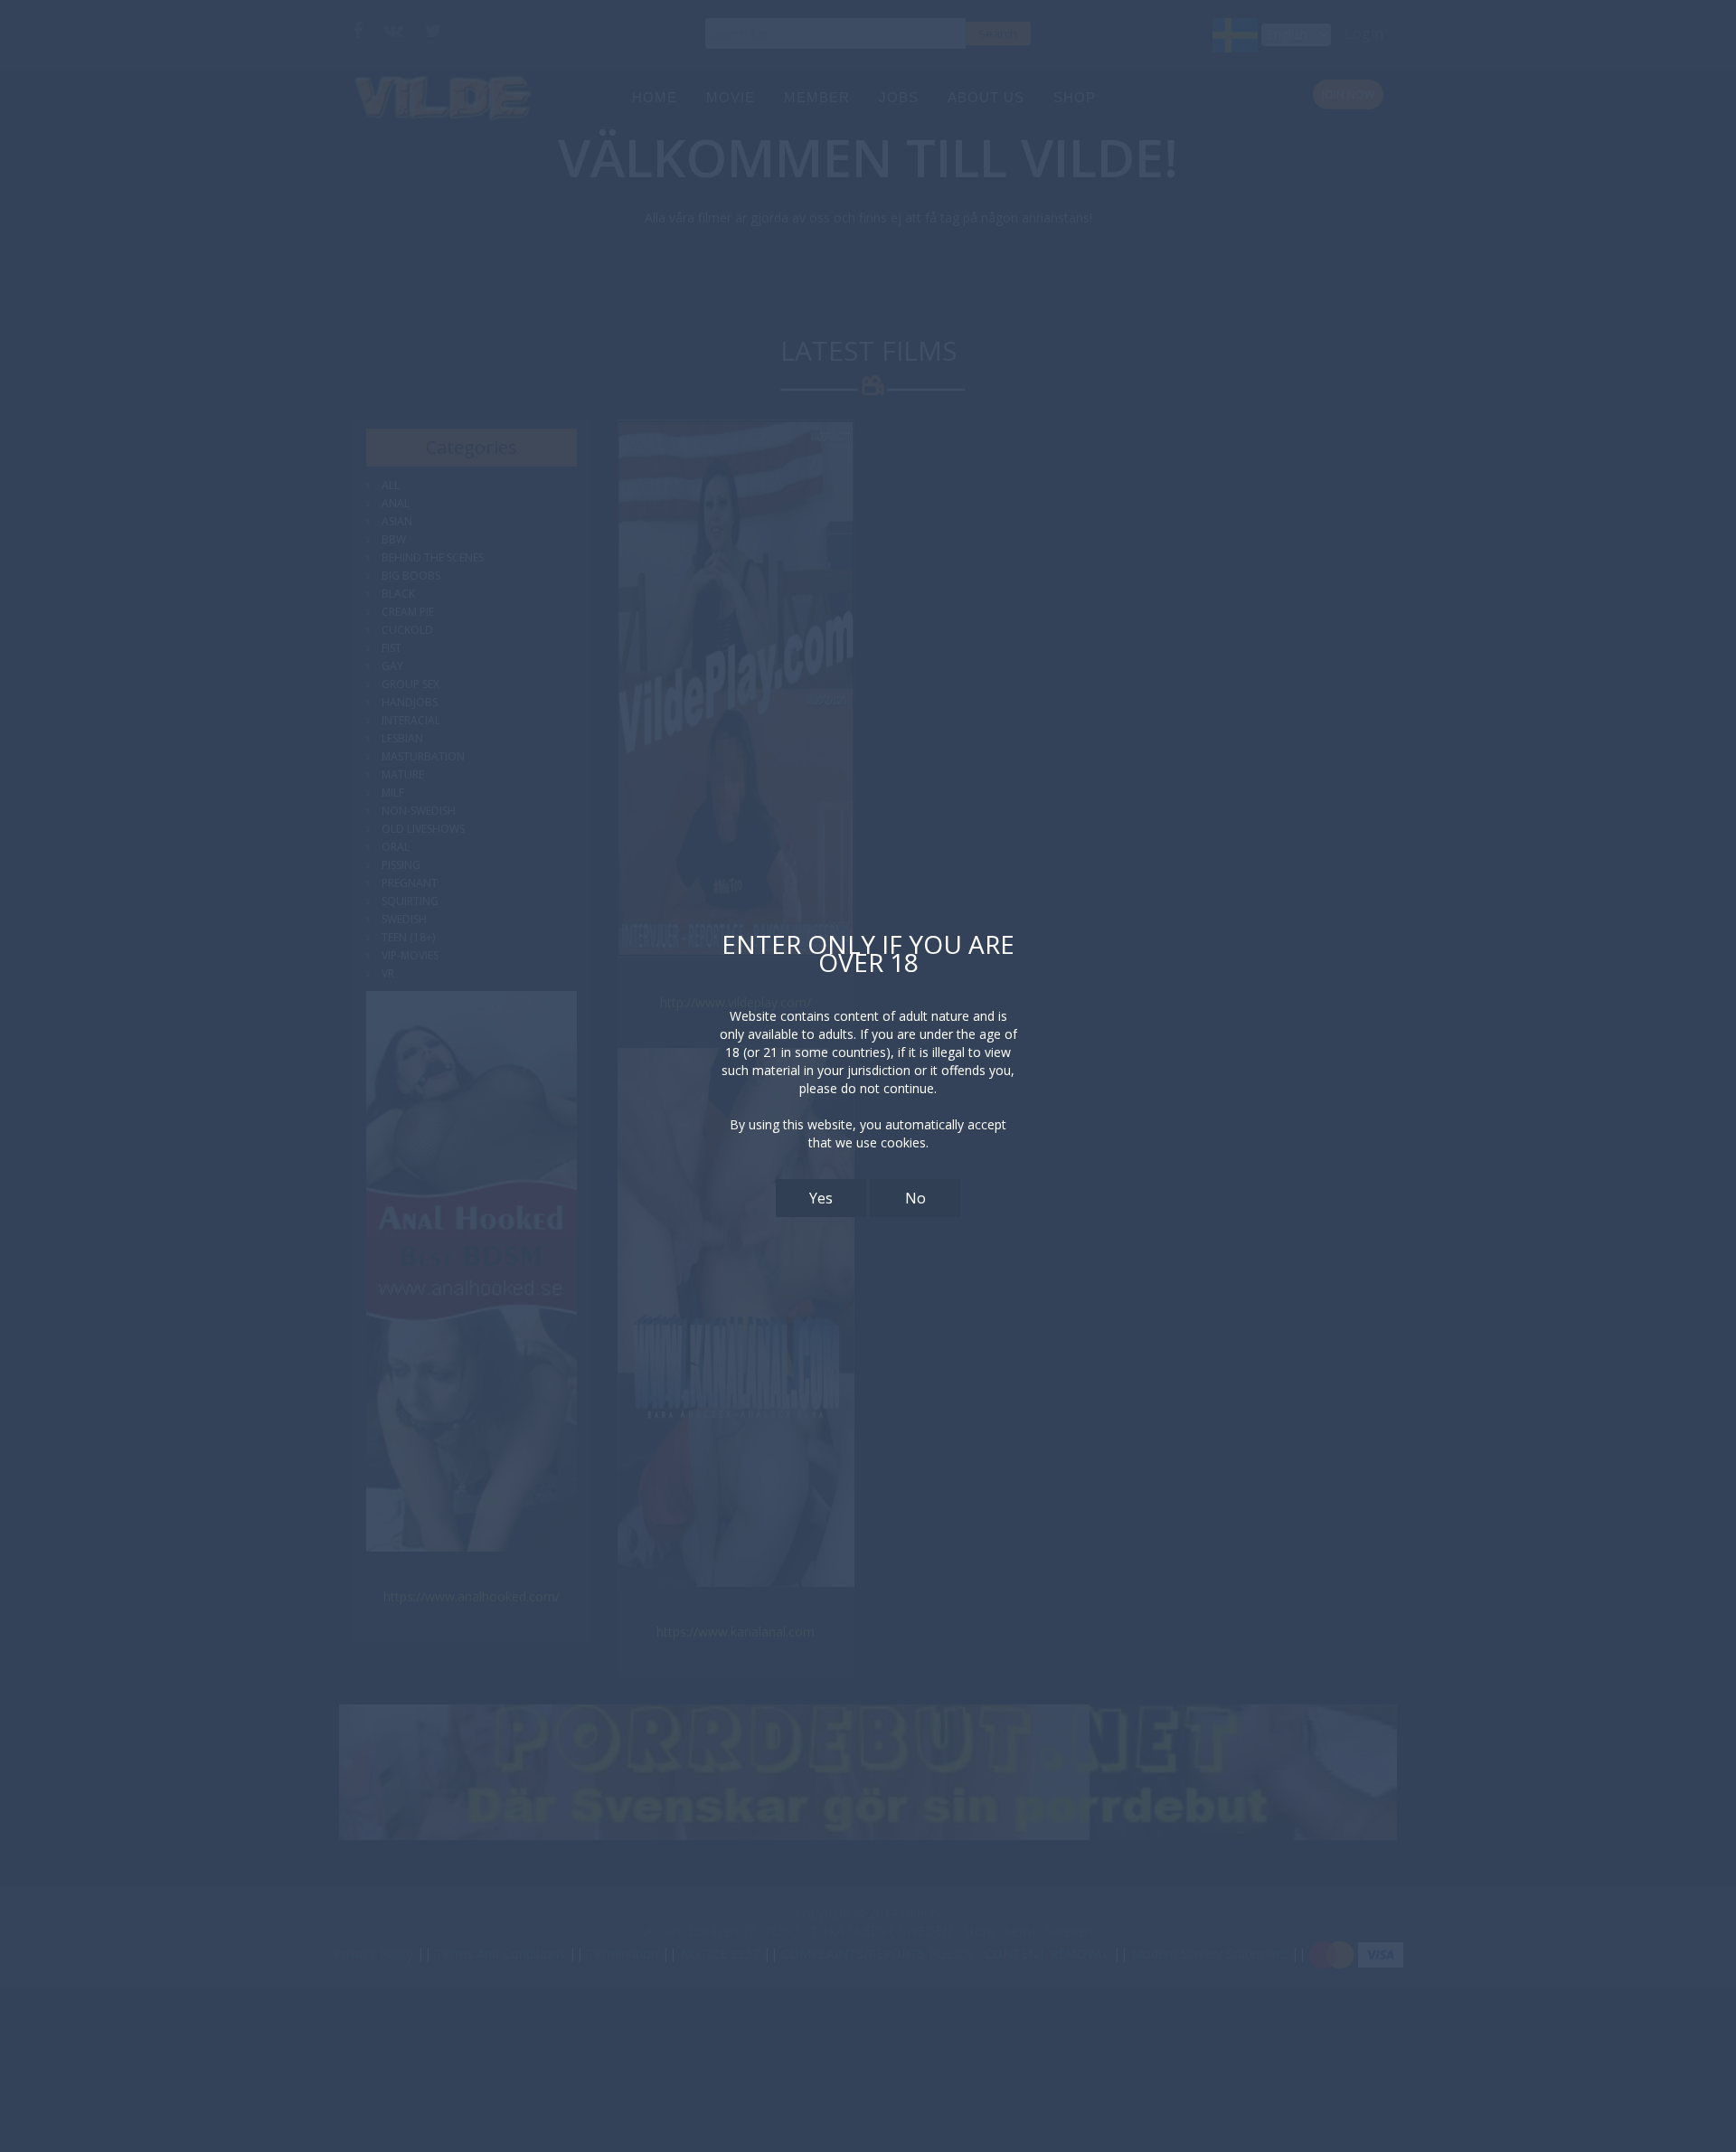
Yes (821, 1198)
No (915, 1198)
